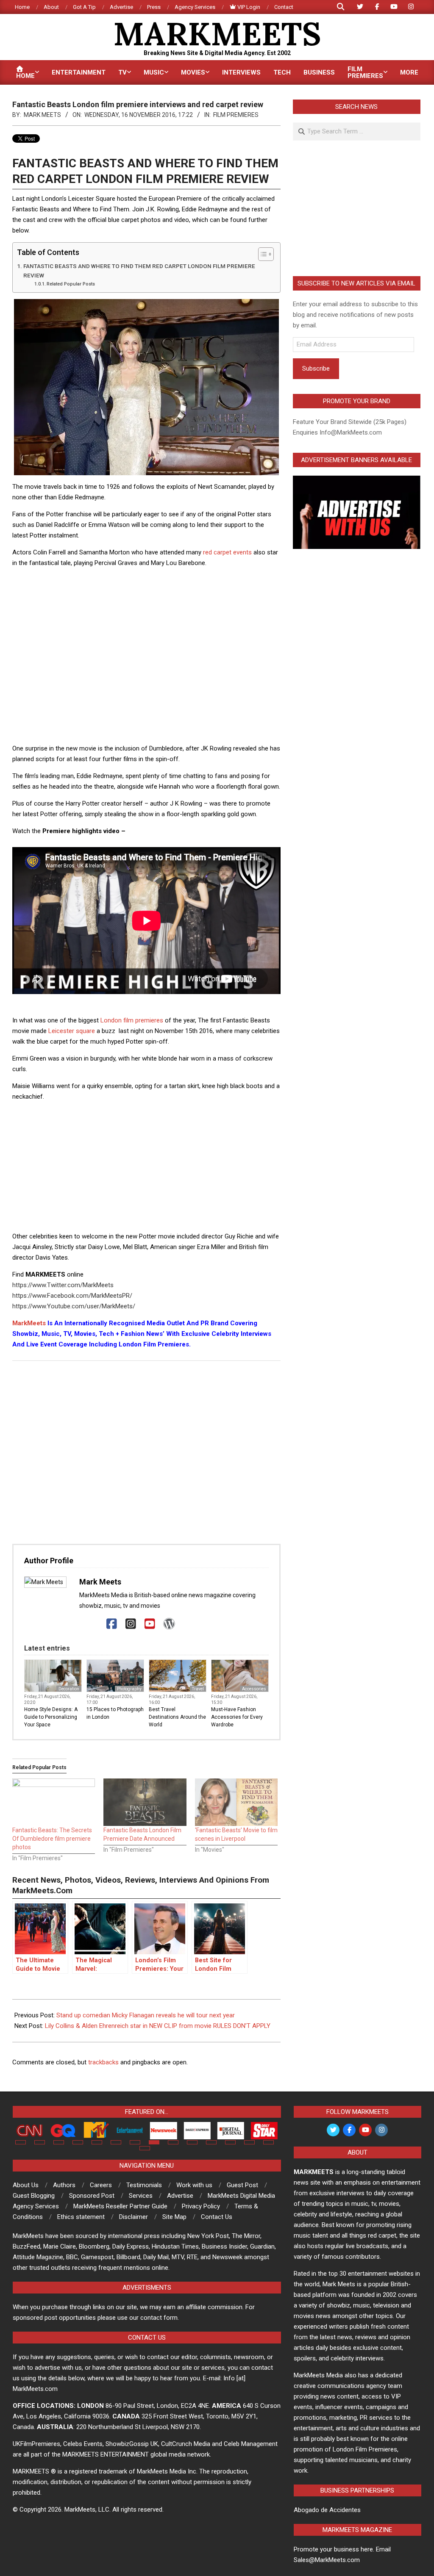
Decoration (69, 1689)
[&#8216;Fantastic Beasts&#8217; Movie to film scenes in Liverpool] (236, 1802)
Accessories (254, 1689)
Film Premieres (236, 115)
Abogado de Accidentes (327, 2510)
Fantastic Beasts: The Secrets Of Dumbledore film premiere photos (52, 1839)
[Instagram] (131, 1624)
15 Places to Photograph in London (115, 1713)
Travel (198, 1689)
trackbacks (103, 2062)
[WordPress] (169, 1624)
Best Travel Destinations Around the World (177, 1717)
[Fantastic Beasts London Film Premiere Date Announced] (145, 1802)
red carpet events (227, 552)
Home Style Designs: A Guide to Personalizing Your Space (51, 1717)
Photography (129, 1689)
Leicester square (72, 1031)
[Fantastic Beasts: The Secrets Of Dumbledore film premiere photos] (54, 1802)
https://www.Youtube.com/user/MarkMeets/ (74, 1306)
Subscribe (316, 368)
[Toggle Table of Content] (262, 254)
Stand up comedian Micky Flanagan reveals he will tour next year (146, 2015)
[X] (93, 1624)
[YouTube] (150, 1624)
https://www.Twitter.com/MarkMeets (63, 1285)
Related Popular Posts (71, 284)
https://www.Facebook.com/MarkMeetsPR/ (72, 1296)
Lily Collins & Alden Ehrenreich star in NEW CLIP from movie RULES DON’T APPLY (158, 2026)
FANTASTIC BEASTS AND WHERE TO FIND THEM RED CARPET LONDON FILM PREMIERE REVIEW (139, 271)
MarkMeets (29, 1323)
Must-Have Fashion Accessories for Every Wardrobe (237, 1717)
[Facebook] (112, 1624)
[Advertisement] (167, 594)
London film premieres (132, 1020)
